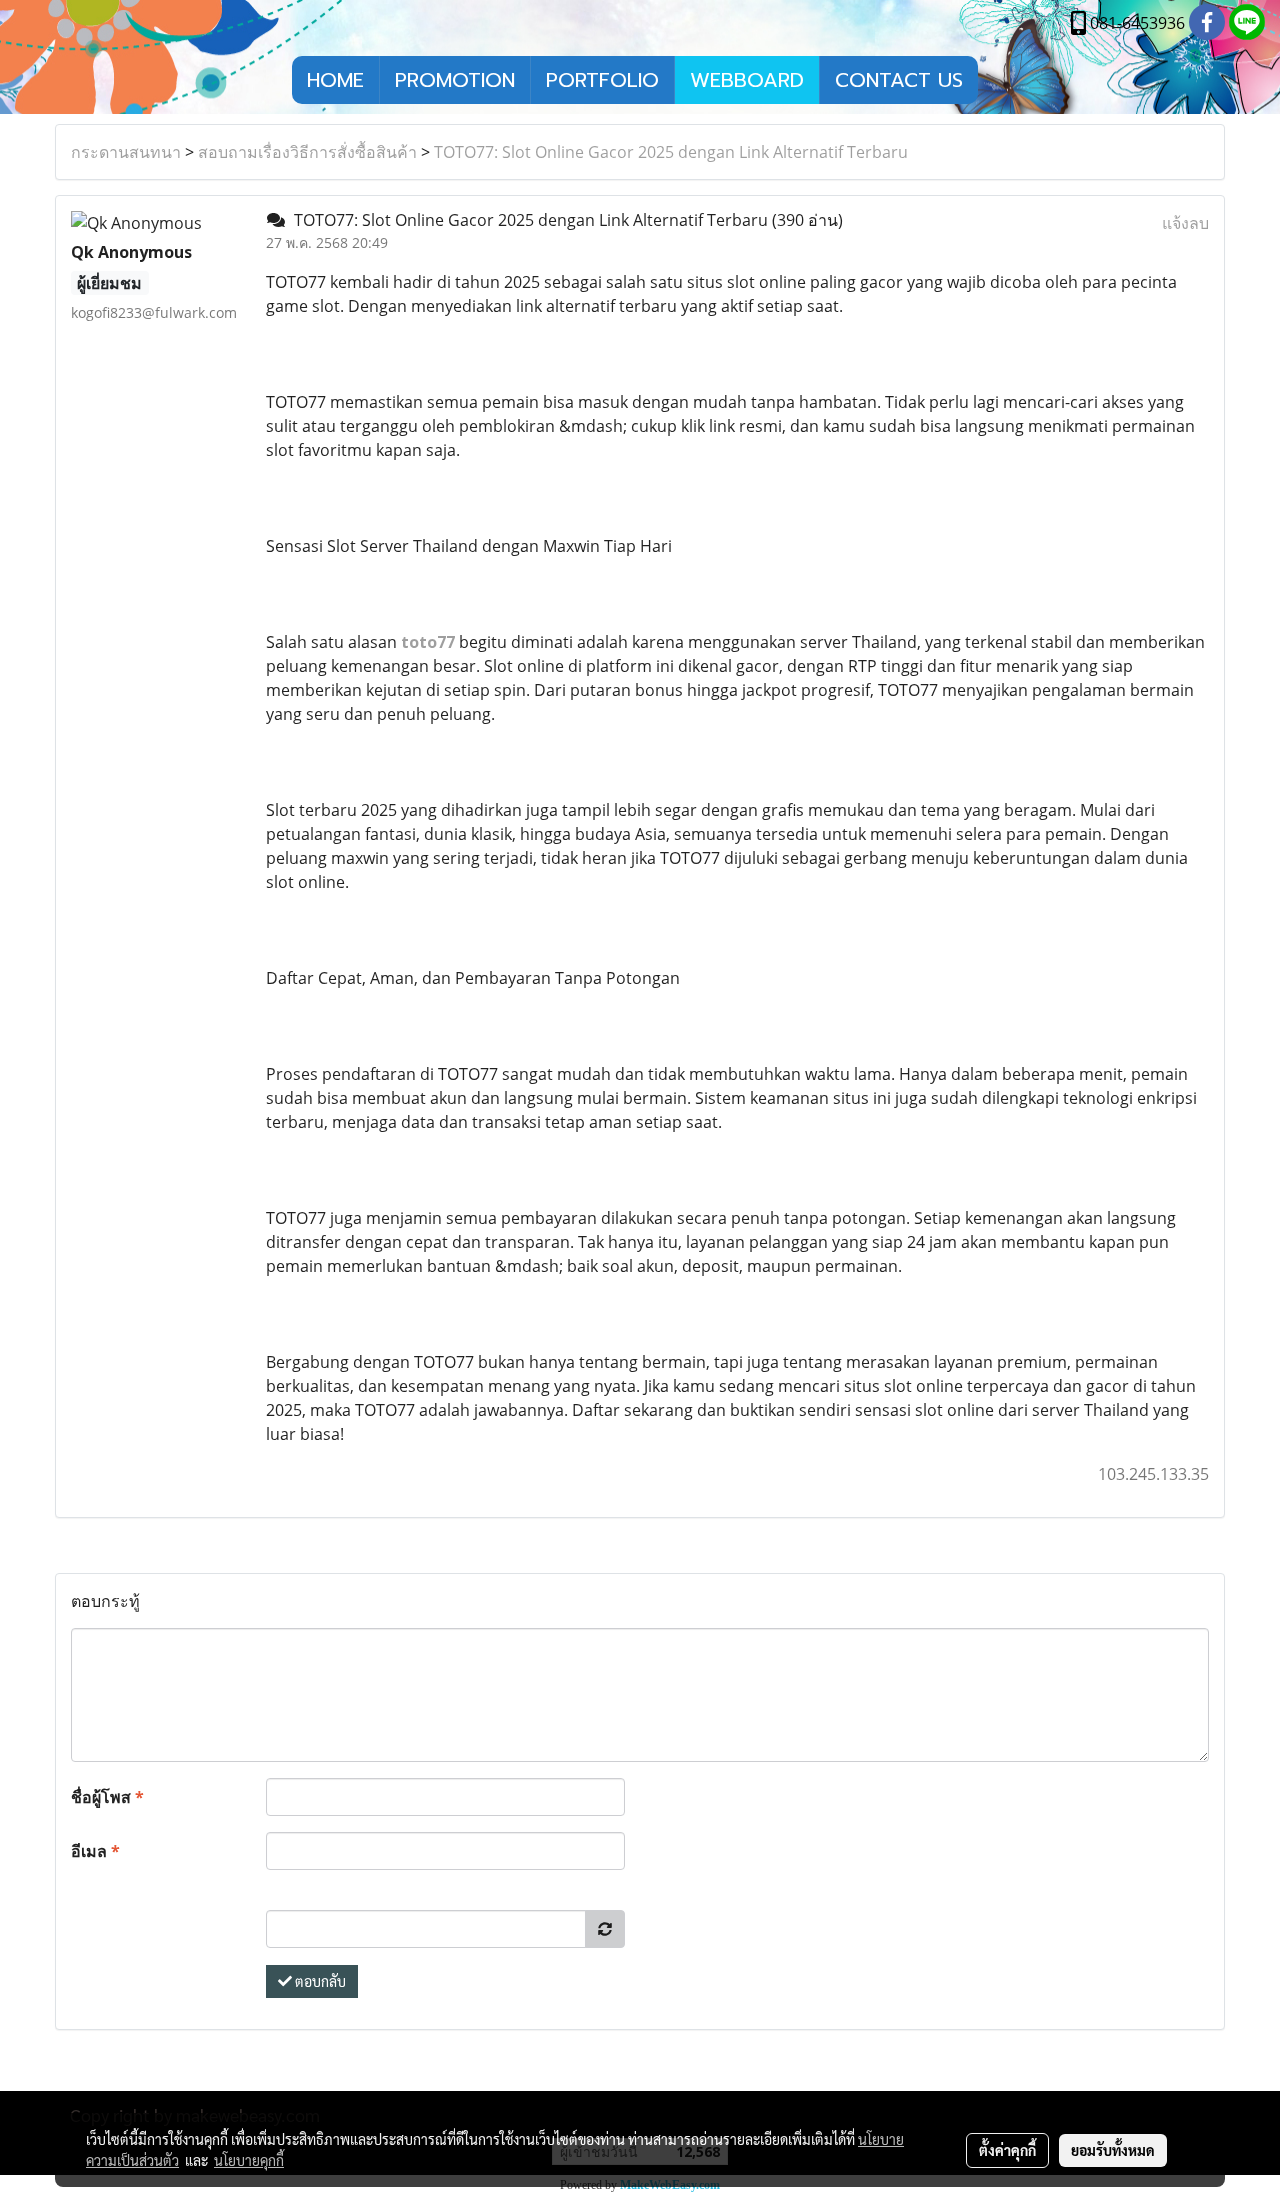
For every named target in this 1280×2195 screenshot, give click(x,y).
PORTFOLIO (602, 80)
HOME (335, 80)
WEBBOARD (747, 80)
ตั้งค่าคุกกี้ (1007, 2150)
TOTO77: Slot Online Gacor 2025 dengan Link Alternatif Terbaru (671, 152)
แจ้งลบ (1185, 223)
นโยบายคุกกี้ (249, 2160)
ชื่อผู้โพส (107, 1797)
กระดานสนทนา (126, 152)
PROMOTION (455, 80)
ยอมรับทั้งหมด (1113, 2150)
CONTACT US (899, 80)
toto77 (428, 642)
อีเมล (95, 1851)
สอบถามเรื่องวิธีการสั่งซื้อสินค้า (307, 152)
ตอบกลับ (319, 1981)
